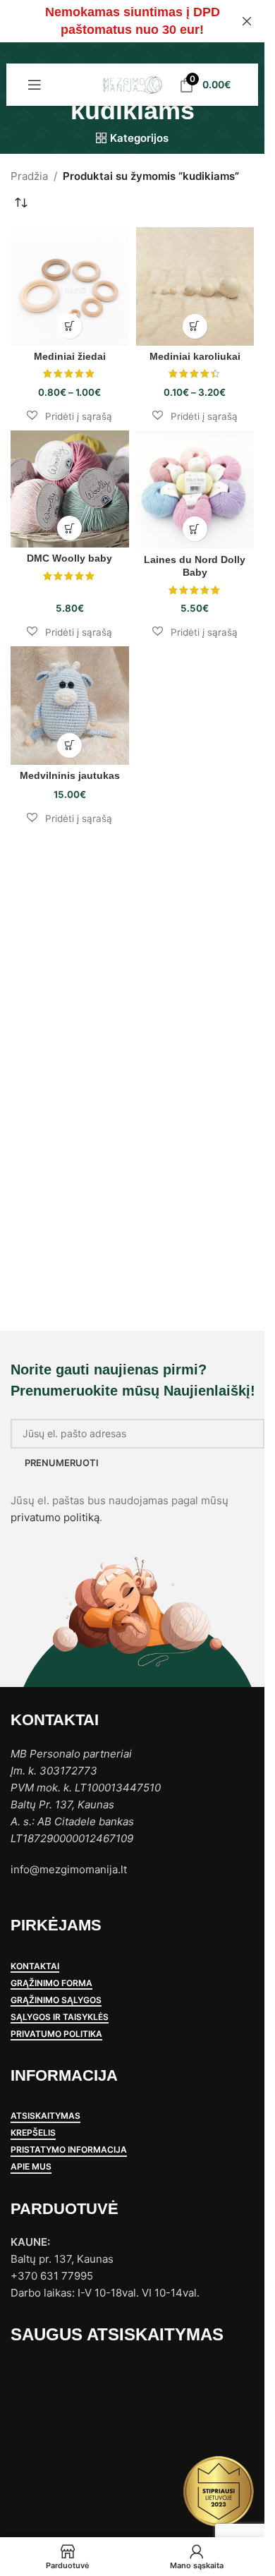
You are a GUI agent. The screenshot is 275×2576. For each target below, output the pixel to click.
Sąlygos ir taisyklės (60, 2017)
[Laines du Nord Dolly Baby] (195, 490)
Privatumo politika (56, 2034)
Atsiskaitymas (45, 2116)
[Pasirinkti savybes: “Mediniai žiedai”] (69, 326)
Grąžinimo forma (51, 1983)
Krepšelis (33, 2133)
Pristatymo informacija (69, 2150)
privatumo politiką (55, 1517)
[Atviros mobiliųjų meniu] (35, 85)
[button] (69, 416)
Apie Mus (31, 2167)
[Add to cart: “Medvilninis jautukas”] (69, 745)
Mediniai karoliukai (195, 357)
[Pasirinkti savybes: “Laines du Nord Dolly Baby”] (195, 529)
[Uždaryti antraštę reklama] (247, 21)
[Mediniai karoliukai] (195, 286)
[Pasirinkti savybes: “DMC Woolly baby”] (69, 528)
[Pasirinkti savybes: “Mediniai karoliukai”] (195, 326)
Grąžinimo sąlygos (56, 2000)
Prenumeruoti (62, 1463)
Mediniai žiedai (70, 357)
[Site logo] (132, 84)
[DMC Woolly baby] (70, 489)
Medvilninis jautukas (70, 776)
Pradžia (29, 176)
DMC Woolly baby (69, 558)
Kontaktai (35, 1966)
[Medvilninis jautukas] (70, 706)
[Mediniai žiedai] (70, 286)
